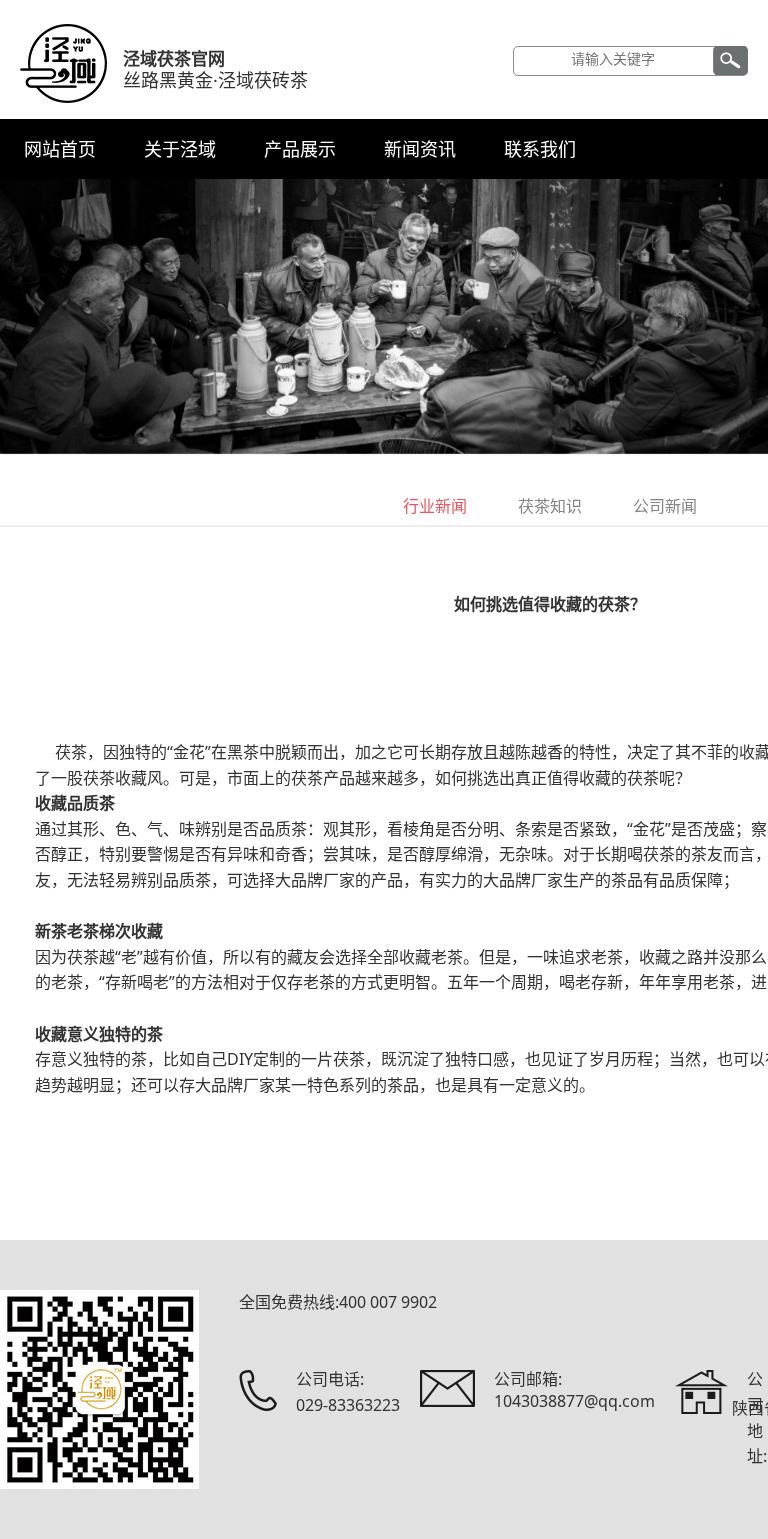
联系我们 (540, 149)
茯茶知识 (550, 506)
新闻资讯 (420, 149)
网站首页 (60, 149)
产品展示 (300, 149)
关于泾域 (180, 149)
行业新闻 (435, 506)
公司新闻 (665, 506)
